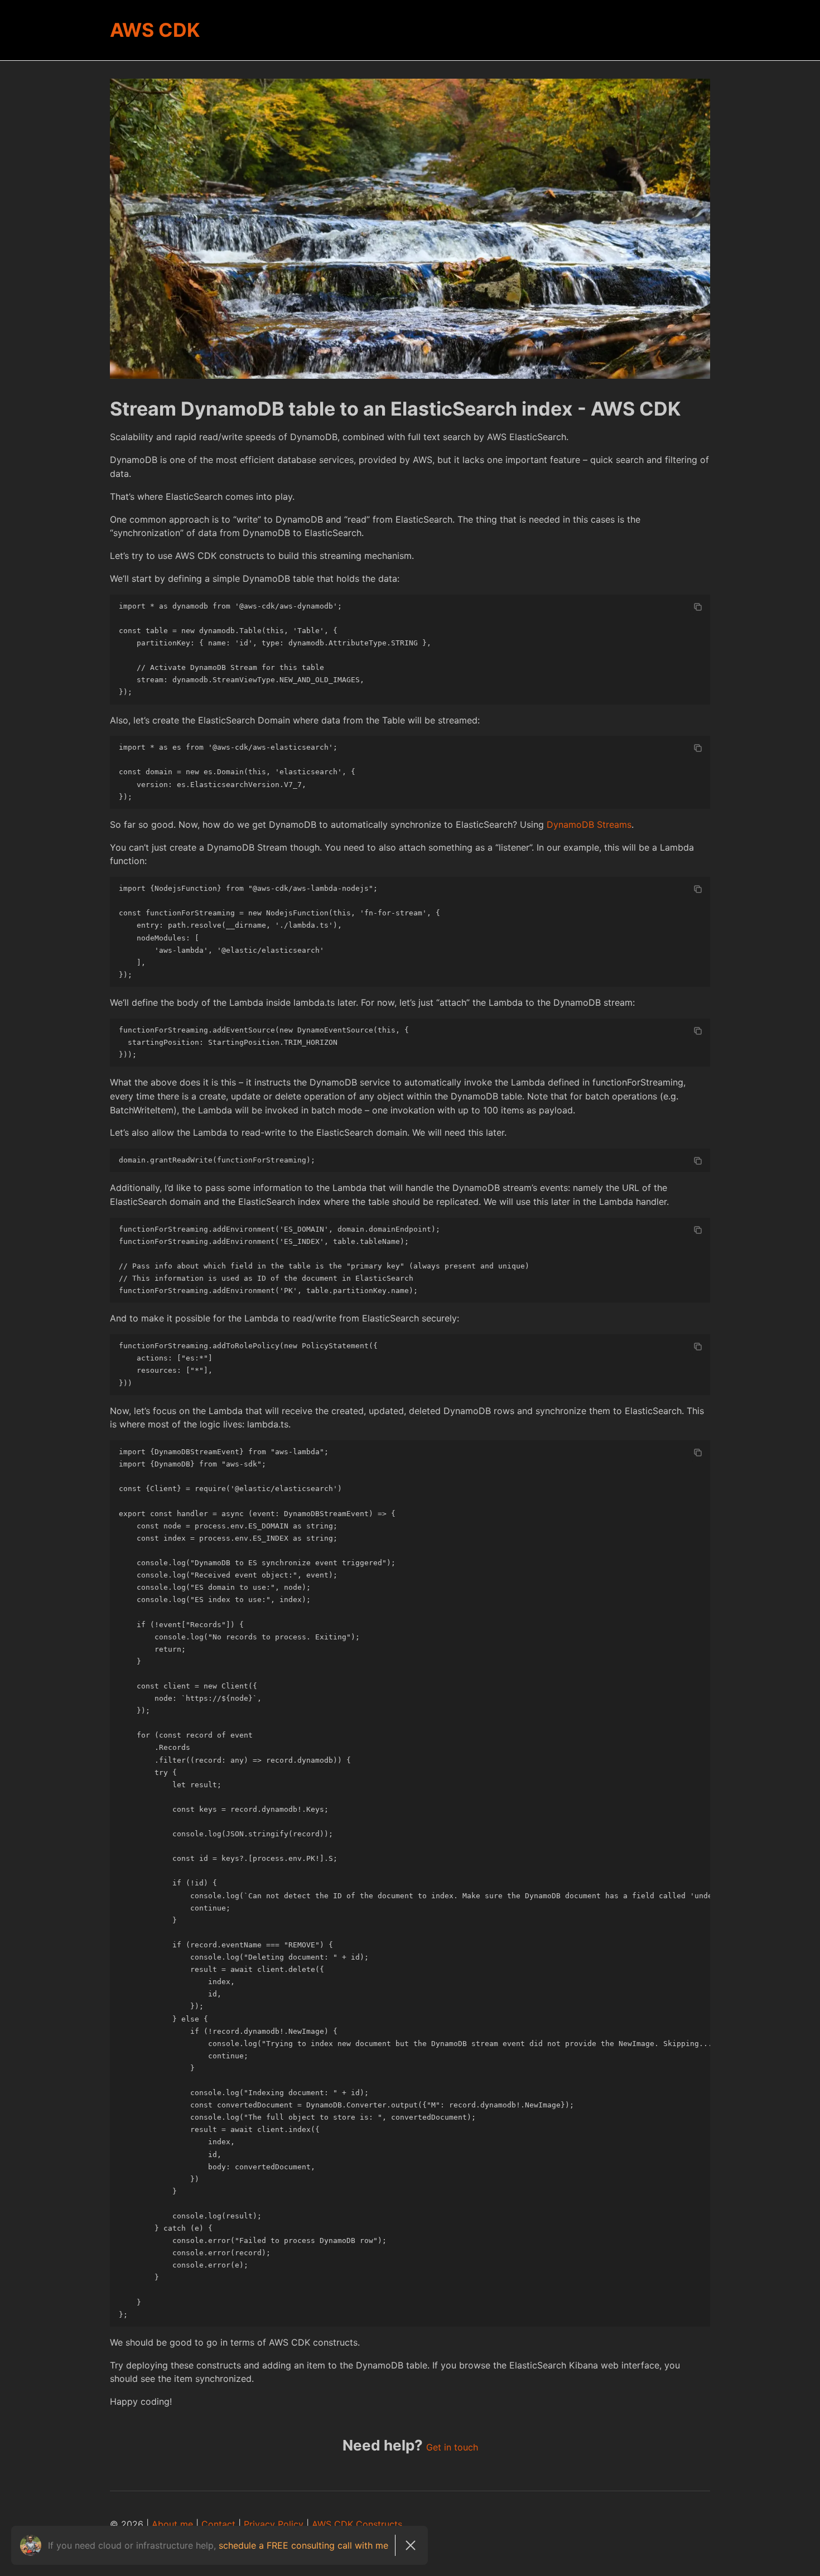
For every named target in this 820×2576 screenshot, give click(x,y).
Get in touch (452, 2447)
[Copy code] (698, 607)
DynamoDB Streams (589, 824)
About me (172, 2524)
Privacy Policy (274, 2524)
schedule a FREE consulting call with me (303, 2545)
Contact (218, 2524)
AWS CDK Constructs (357, 2524)
